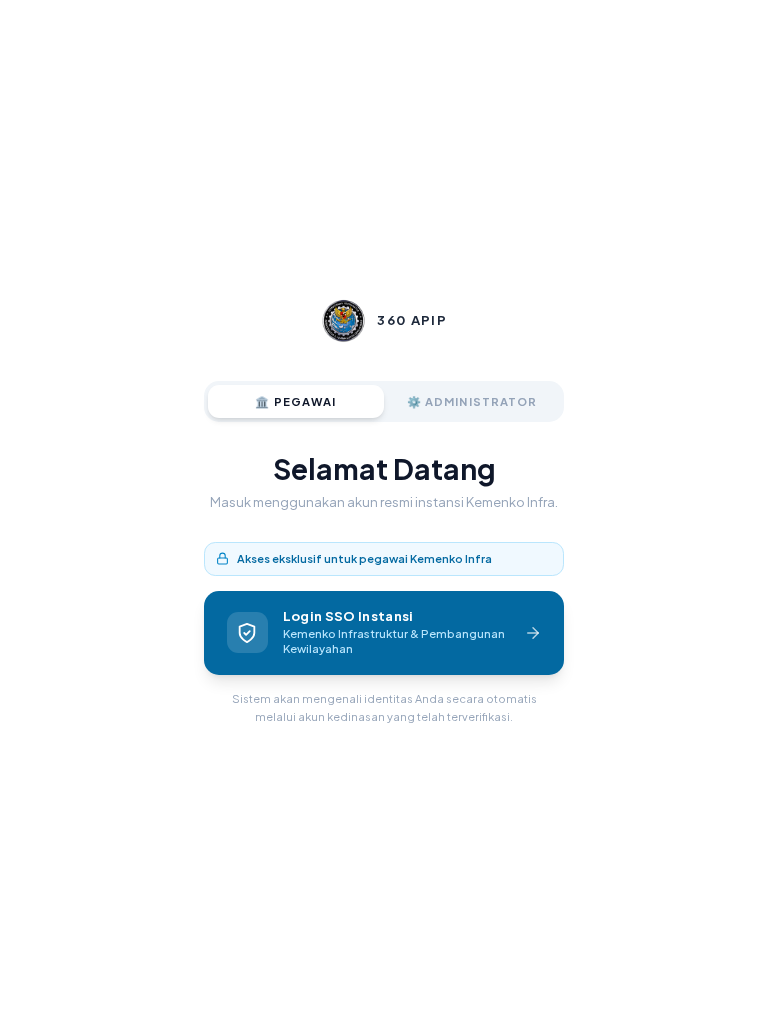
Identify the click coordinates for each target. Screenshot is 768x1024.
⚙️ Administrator (472, 401)
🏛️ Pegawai (295, 401)
